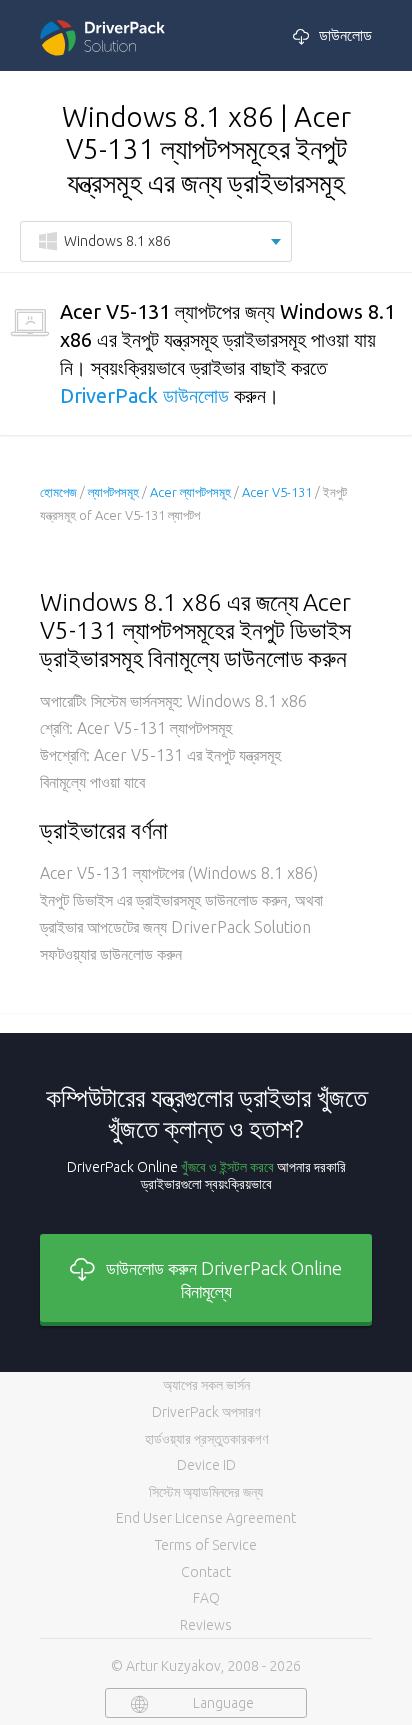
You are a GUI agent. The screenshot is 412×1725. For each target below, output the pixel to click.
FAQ (206, 1598)
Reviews (206, 1625)
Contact (206, 1572)
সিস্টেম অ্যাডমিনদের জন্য (206, 1492)
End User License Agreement (206, 1518)
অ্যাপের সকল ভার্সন (206, 1385)
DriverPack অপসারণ (206, 1412)
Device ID (206, 1465)
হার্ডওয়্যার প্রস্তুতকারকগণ (206, 1439)
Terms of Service (206, 1545)
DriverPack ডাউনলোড (144, 395)
